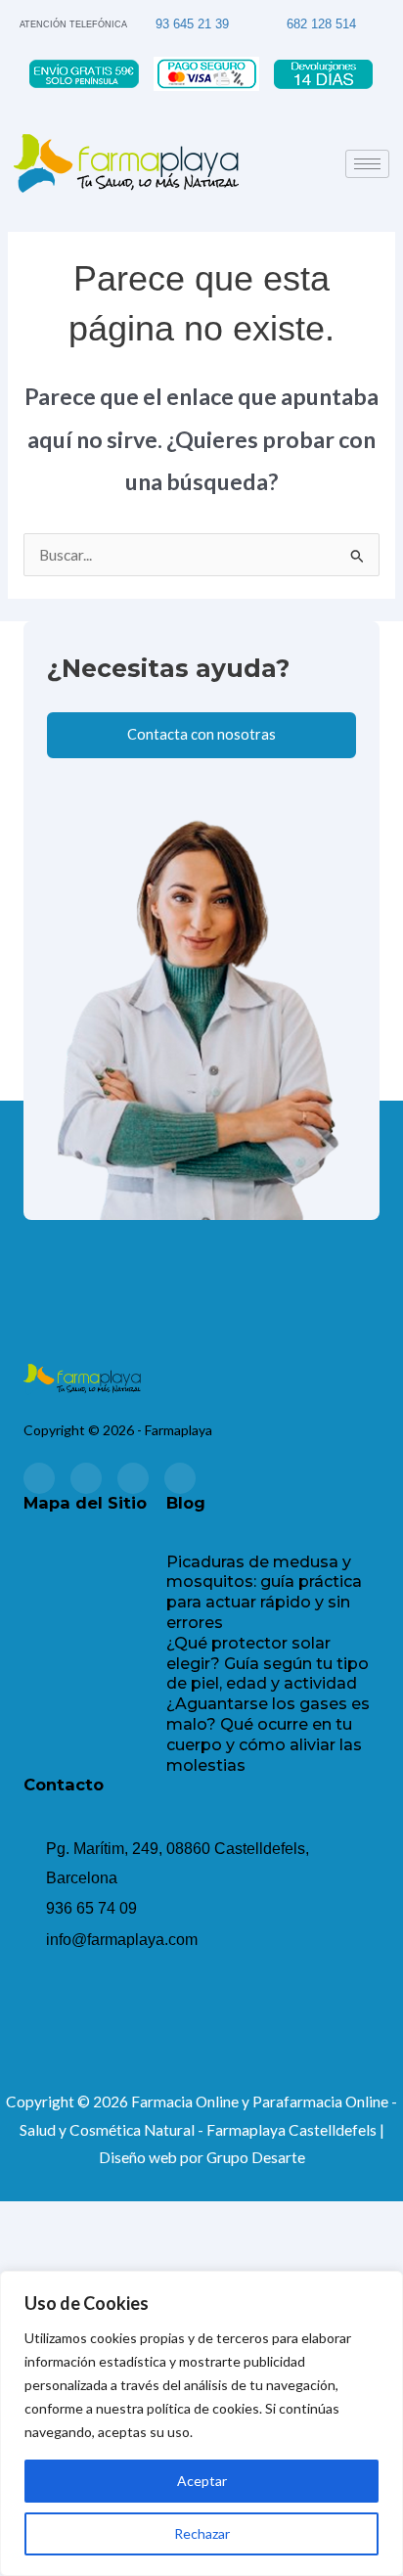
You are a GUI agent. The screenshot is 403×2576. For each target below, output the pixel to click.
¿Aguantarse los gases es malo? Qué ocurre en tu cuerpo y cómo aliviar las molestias (268, 1734)
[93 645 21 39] (143, 17)
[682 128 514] (272, 19)
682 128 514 (321, 24)
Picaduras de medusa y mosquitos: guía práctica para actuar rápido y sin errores (264, 1592)
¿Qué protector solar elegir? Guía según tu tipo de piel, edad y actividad (268, 1664)
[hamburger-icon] (367, 164)
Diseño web (138, 2157)
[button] (95, 1571)
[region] (201, 2423)
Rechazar (202, 2533)
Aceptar (202, 2481)
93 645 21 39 (192, 24)
